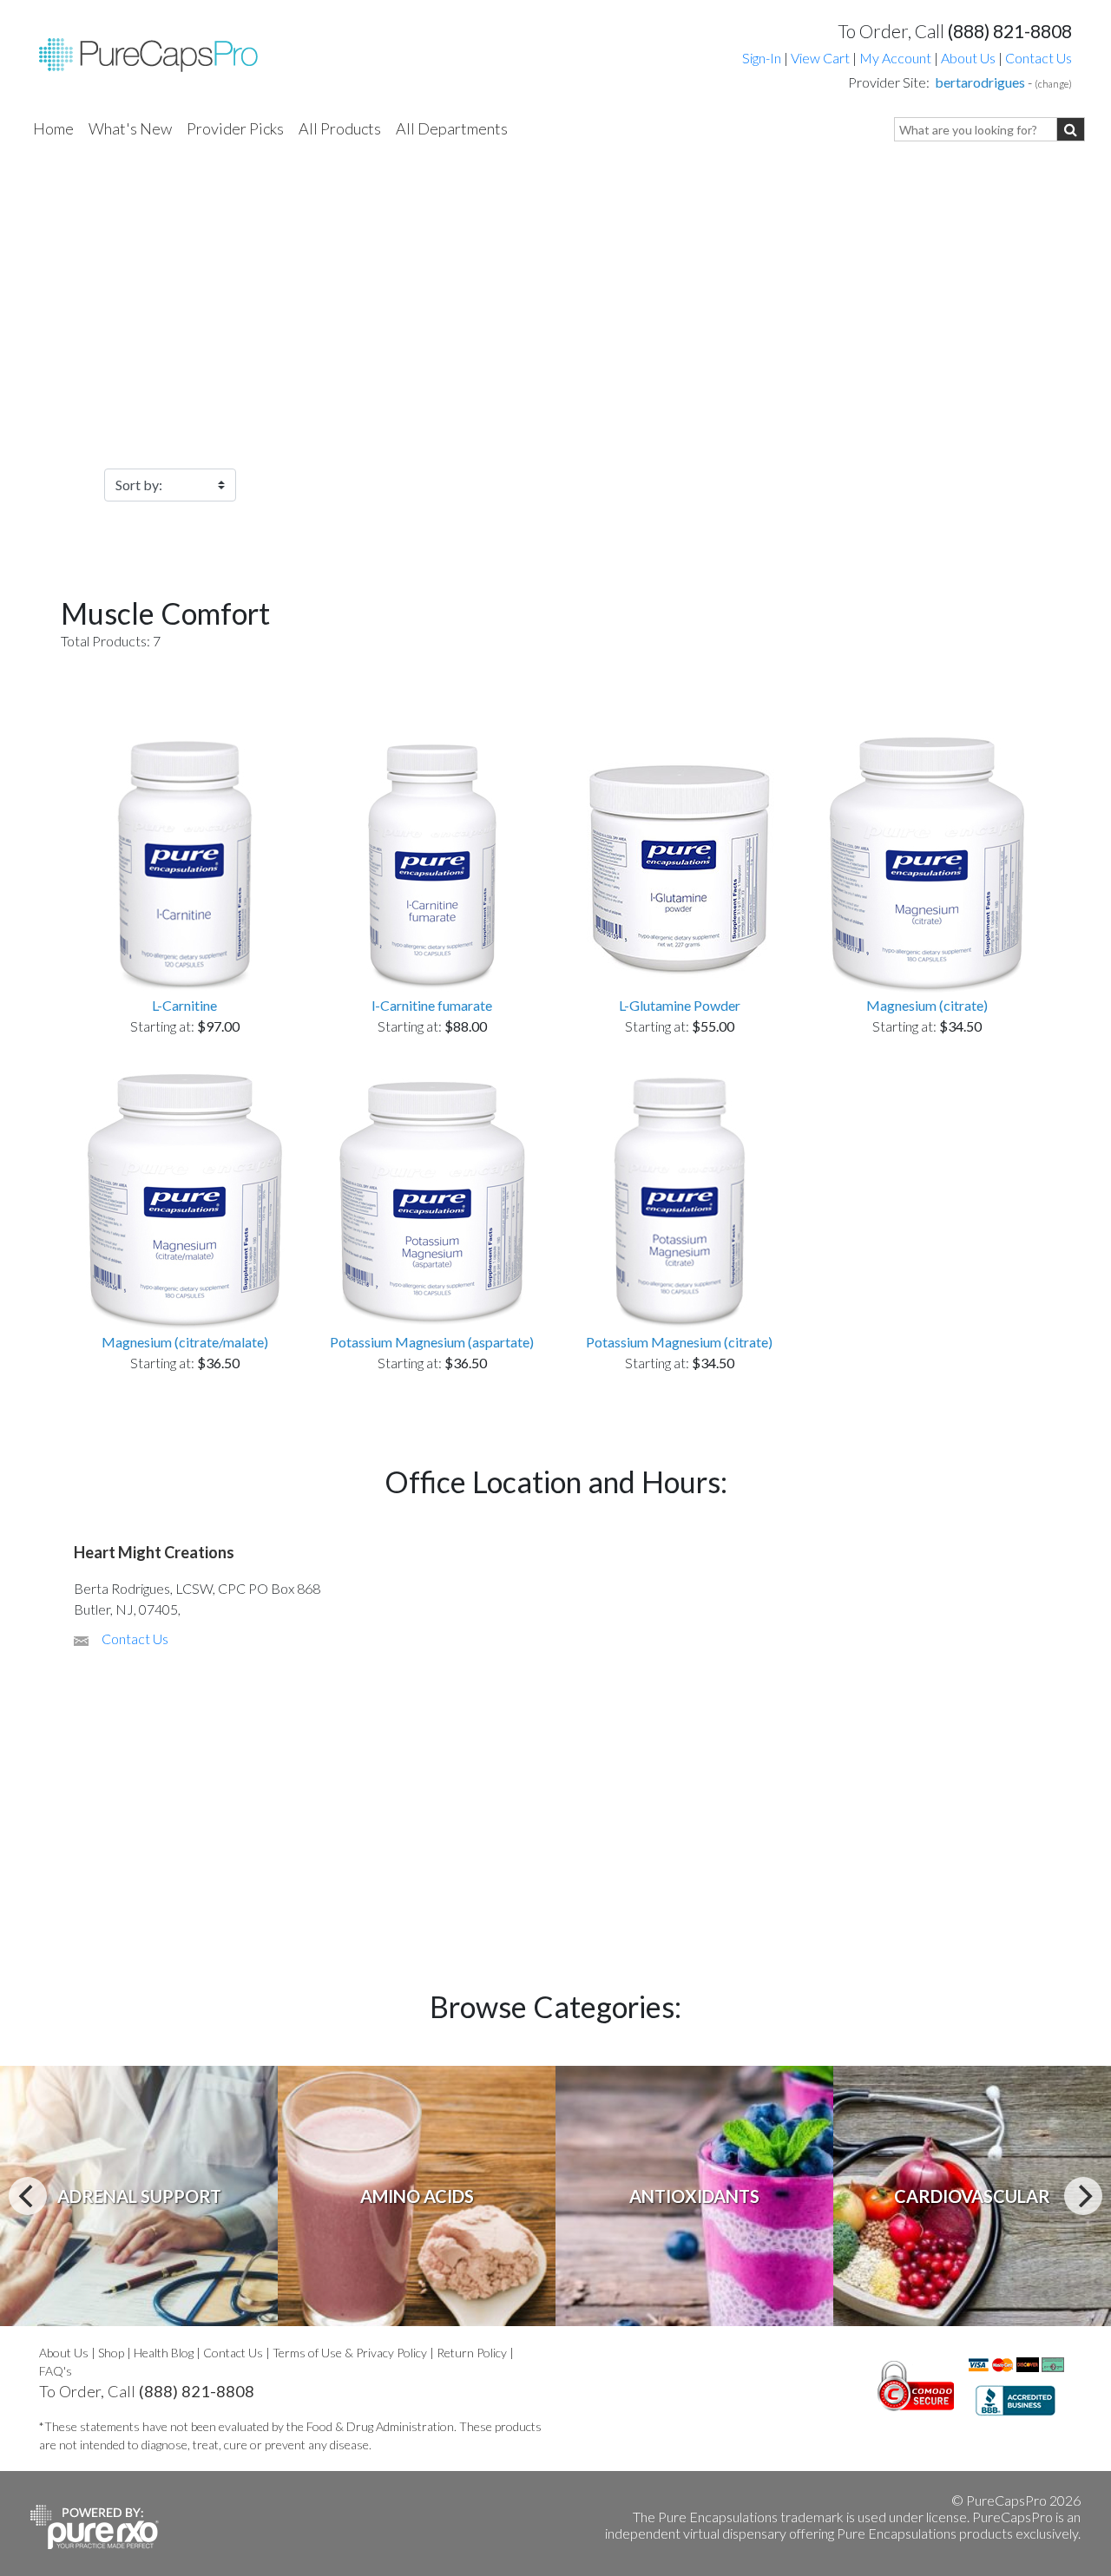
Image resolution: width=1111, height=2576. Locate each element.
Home (53, 128)
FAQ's (56, 2371)
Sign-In (762, 58)
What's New (130, 128)
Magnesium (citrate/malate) (185, 1342)
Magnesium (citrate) (927, 1005)
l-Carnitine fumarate (432, 1005)
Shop (111, 2353)
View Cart (822, 58)
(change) (1053, 84)
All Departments (452, 128)
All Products (340, 128)
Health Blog (164, 2353)
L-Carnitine (184, 1005)
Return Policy (472, 2353)
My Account (895, 58)
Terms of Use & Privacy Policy (350, 2353)
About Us (968, 58)
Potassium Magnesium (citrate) (679, 1342)
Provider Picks (235, 128)
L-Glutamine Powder (680, 1005)
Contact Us (1039, 58)
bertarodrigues (980, 82)
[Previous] (28, 2196)
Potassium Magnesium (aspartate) (432, 1342)
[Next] (1083, 2196)
